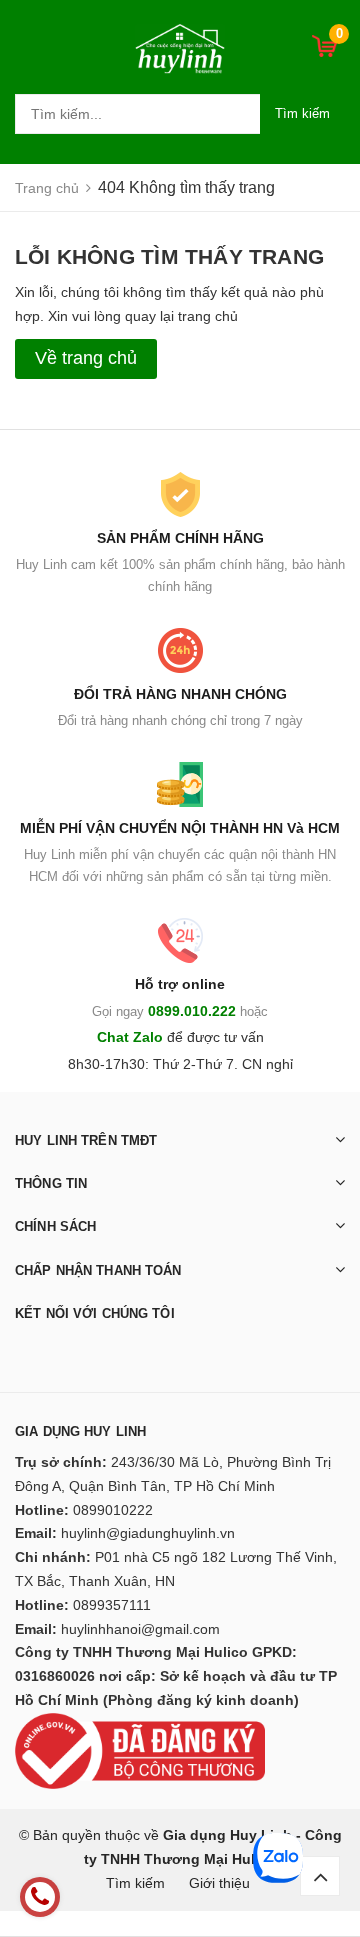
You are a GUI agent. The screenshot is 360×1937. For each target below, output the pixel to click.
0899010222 (113, 1510)
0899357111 (112, 1605)
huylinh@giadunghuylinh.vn (148, 1533)
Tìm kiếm (302, 113)
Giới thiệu (219, 1883)
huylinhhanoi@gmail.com (140, 1629)
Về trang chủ (86, 358)
